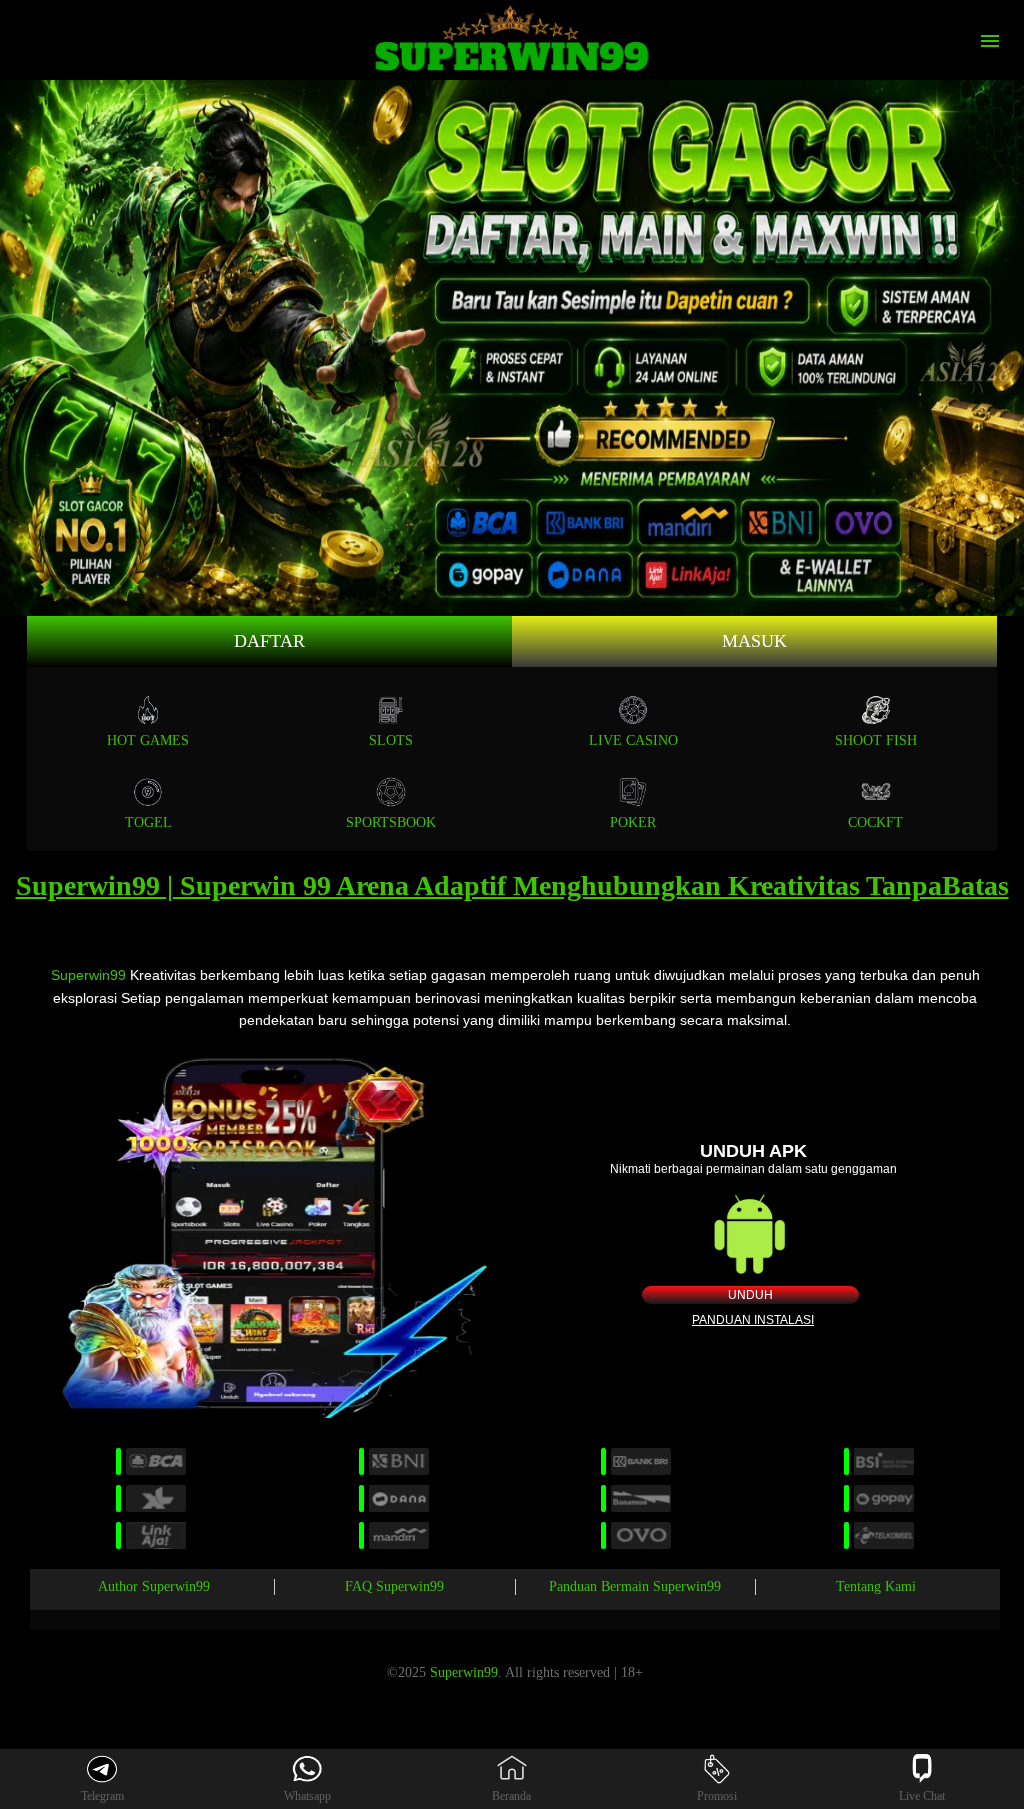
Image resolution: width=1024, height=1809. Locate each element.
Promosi (717, 1796)
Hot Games (148, 740)
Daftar (269, 641)
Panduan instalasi (753, 1320)
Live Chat (922, 1796)
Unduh (750, 1295)
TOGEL (148, 822)
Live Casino (633, 740)
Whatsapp (307, 1796)
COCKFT (875, 822)
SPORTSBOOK (391, 822)
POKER (633, 822)
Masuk (754, 641)
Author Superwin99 (154, 1586)
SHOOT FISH (876, 740)
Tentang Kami (876, 1586)
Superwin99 (88, 975)
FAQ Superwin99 (394, 1586)
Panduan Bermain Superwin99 (635, 1586)
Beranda (511, 1796)
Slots (391, 740)
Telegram (102, 1796)
